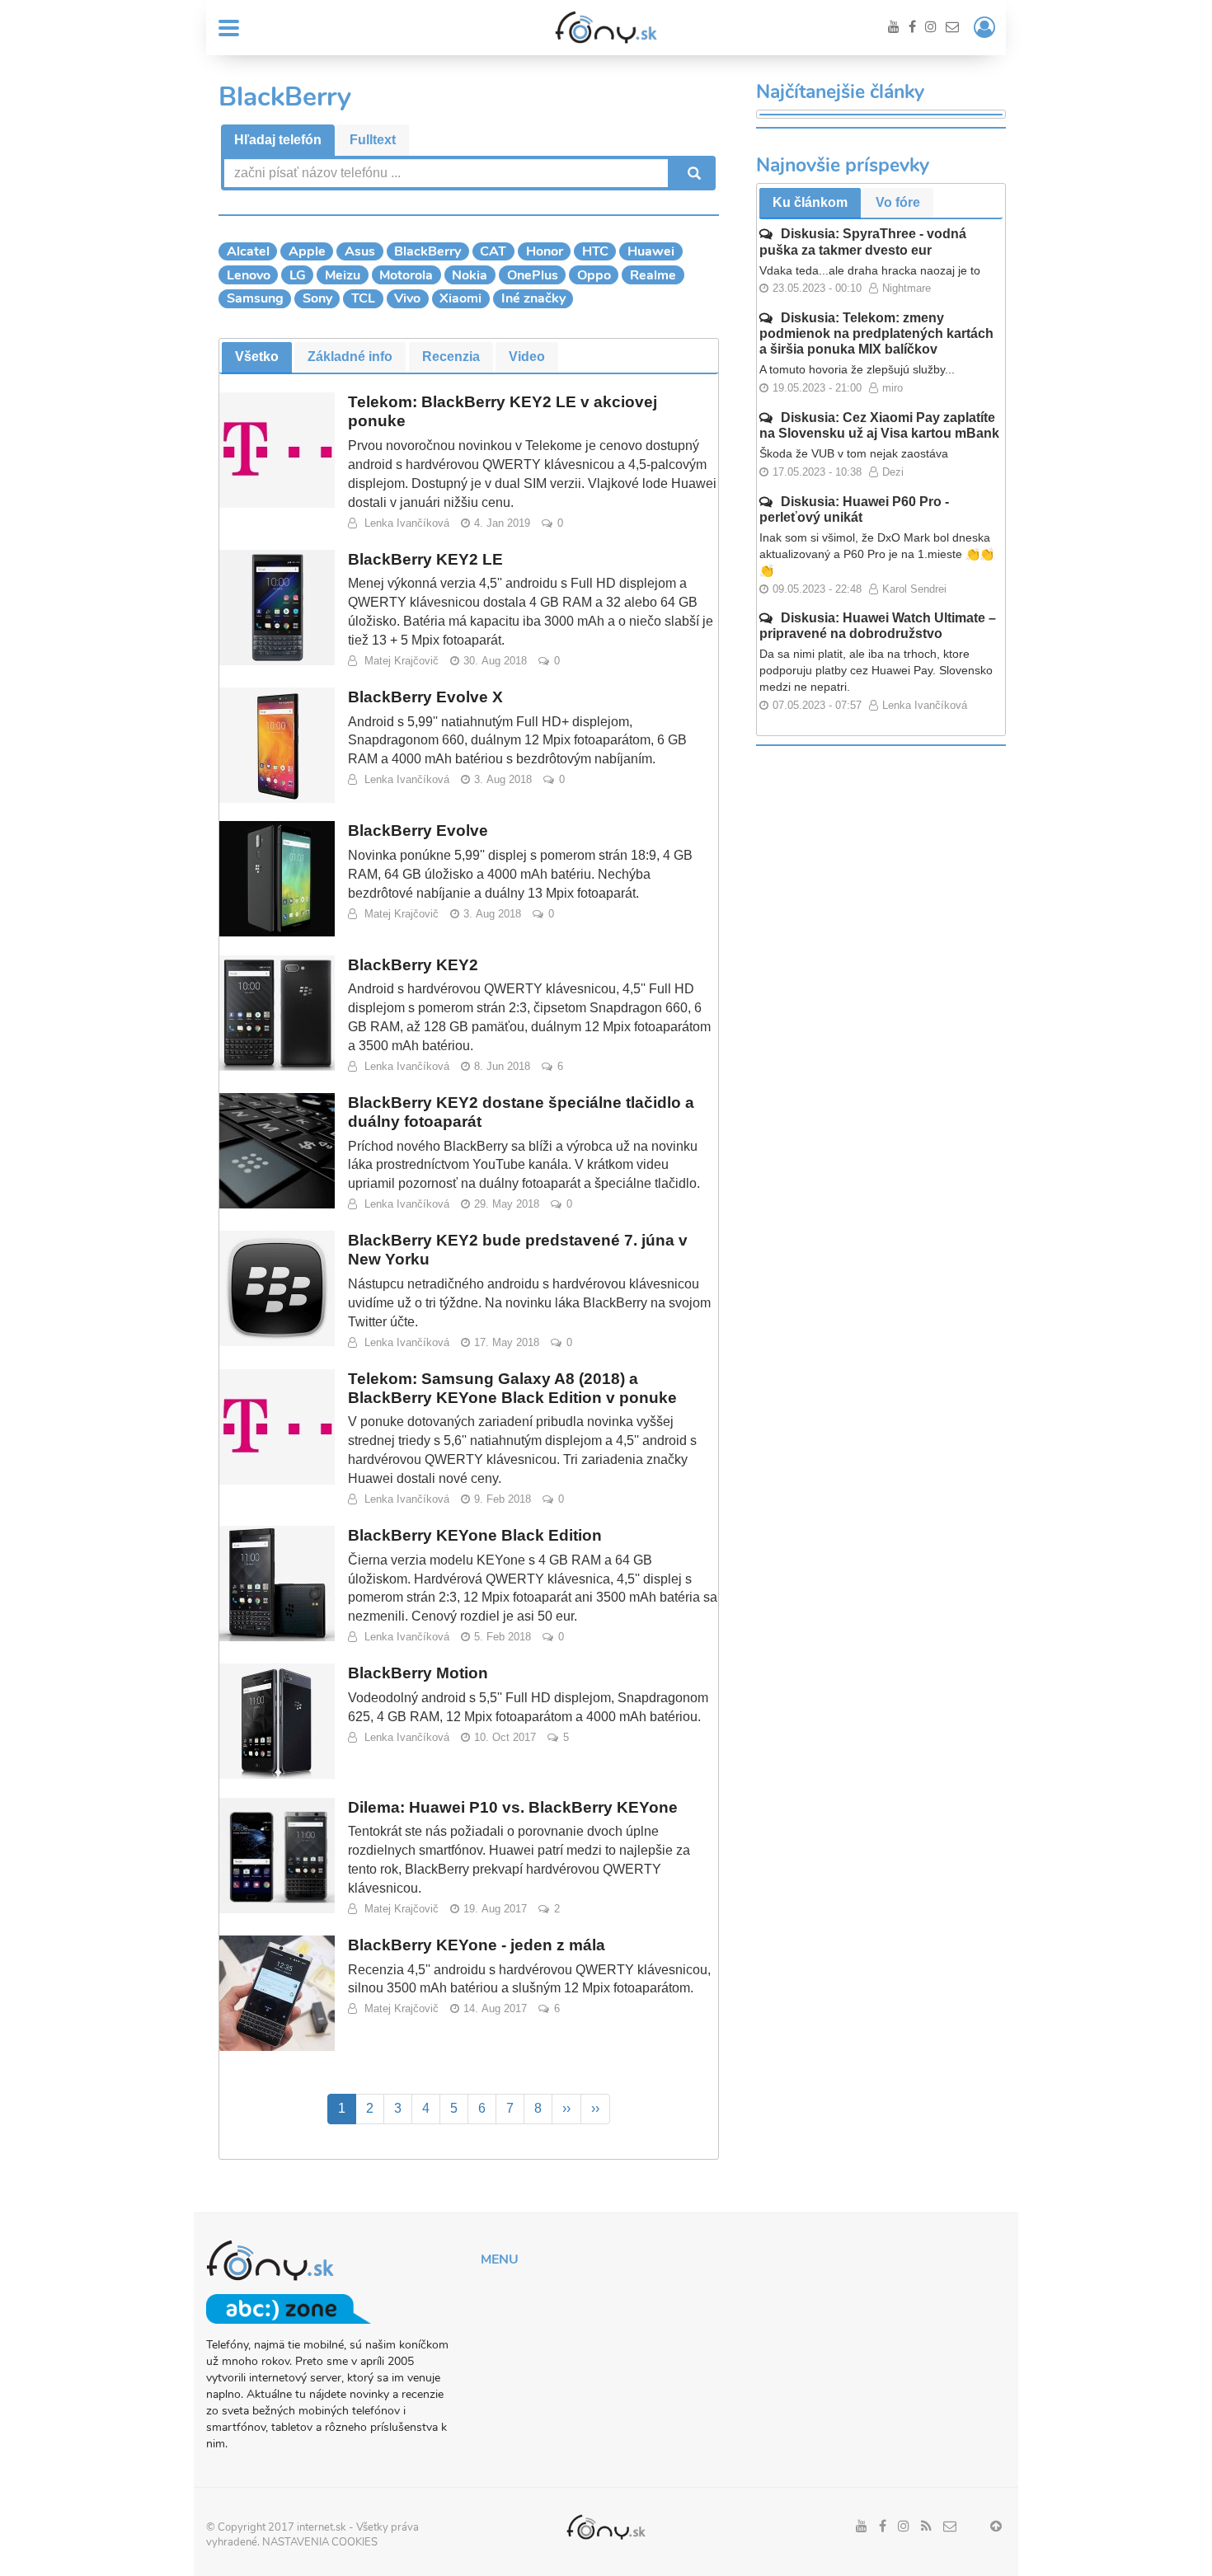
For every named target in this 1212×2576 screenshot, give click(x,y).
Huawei (651, 251)
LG (298, 275)
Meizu (343, 275)
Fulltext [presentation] (373, 140)
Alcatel (248, 251)
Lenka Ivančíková (407, 523)
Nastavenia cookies (320, 2542)
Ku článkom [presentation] (810, 202)
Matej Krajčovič (402, 661)
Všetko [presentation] (257, 357)
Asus (360, 251)
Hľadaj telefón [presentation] (278, 140)
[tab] (278, 141)
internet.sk (322, 2527)
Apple (307, 251)
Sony (317, 298)
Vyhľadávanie (693, 173)
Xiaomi (460, 298)
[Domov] (606, 27)
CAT (493, 251)
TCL (363, 298)
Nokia (470, 275)
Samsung (255, 298)
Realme (653, 275)
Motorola (406, 275)
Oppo (594, 275)
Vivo (407, 298)
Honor (545, 251)
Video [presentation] (527, 357)
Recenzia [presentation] (451, 357)
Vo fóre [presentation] (898, 202)
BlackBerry (427, 251)
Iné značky (533, 298)
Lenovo (249, 275)
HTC (595, 251)
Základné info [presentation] (350, 357)
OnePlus (533, 275)
